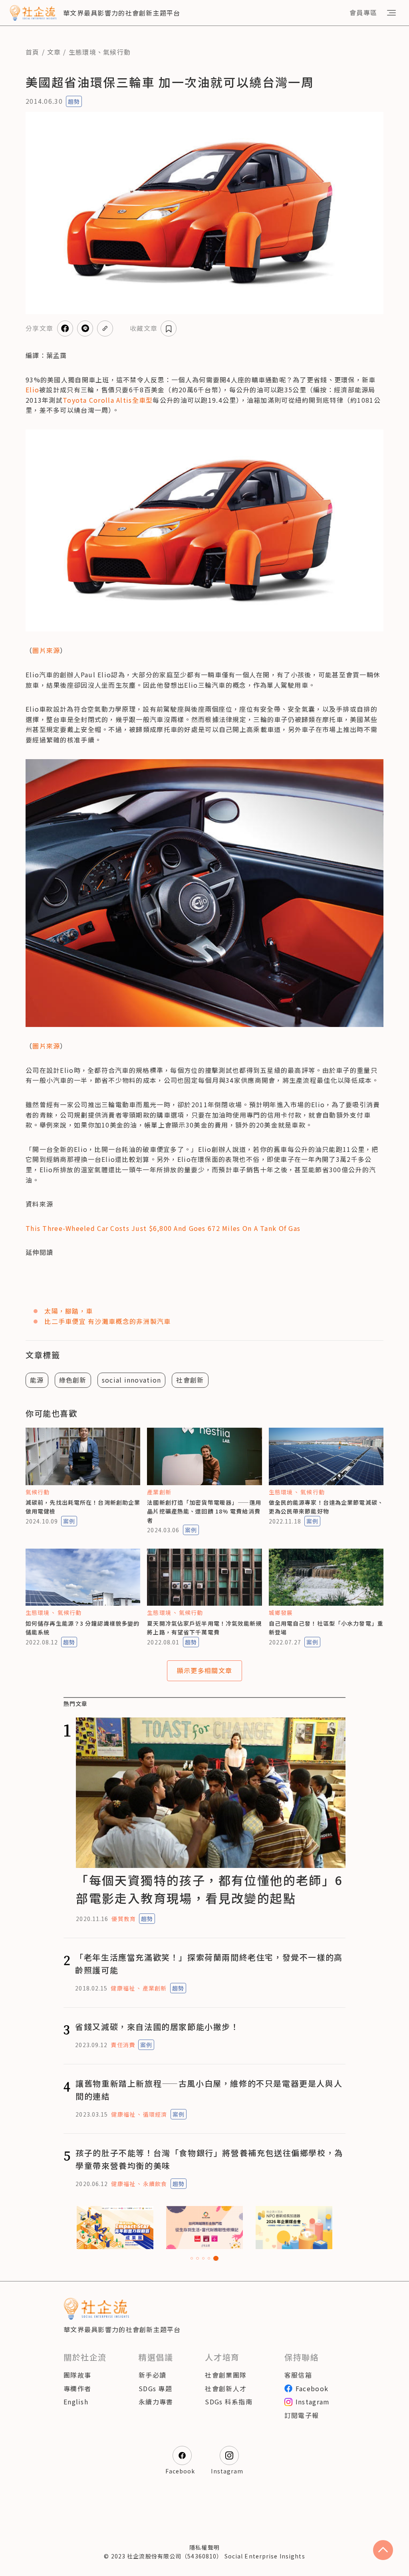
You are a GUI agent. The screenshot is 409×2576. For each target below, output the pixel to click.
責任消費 (123, 2045)
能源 (37, 1380)
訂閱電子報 (302, 2415)
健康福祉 (123, 1988)
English (76, 2402)
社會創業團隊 (226, 2375)
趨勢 (74, 101)
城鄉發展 (281, 1612)
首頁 (33, 52)
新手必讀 (152, 2375)
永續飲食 (155, 2184)
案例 (69, 1521)
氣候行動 (117, 52)
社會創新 (190, 1380)
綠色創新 (73, 1380)
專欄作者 (77, 2388)
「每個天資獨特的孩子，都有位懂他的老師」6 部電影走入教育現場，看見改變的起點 (209, 1889)
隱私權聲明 (204, 2547)
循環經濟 (155, 2114)
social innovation (132, 1380)
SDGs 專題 (155, 2388)
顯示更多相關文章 (204, 1670)
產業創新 (159, 1492)
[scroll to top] (383, 2550)
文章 (54, 52)
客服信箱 (298, 2375)
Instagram (313, 2402)
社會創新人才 (226, 2388)
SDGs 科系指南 (229, 2402)
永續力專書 (156, 2402)
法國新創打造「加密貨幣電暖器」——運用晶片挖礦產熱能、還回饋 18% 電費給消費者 (204, 1511)
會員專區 (363, 12)
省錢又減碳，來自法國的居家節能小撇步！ (157, 2027)
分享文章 (39, 328)
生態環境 (82, 52)
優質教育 (123, 1919)
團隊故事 (77, 2375)
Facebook (312, 2388)
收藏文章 (144, 328)
